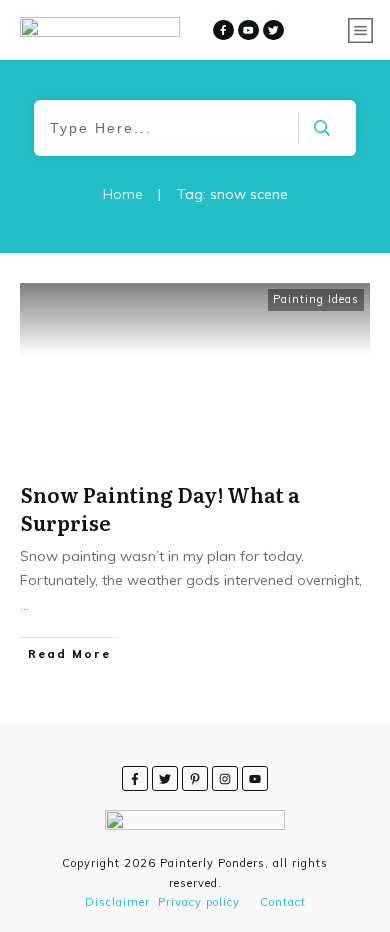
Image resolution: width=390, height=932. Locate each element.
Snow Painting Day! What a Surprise (160, 508)
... (24, 605)
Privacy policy (199, 902)
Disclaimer (117, 902)
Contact (283, 902)
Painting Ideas (316, 299)
